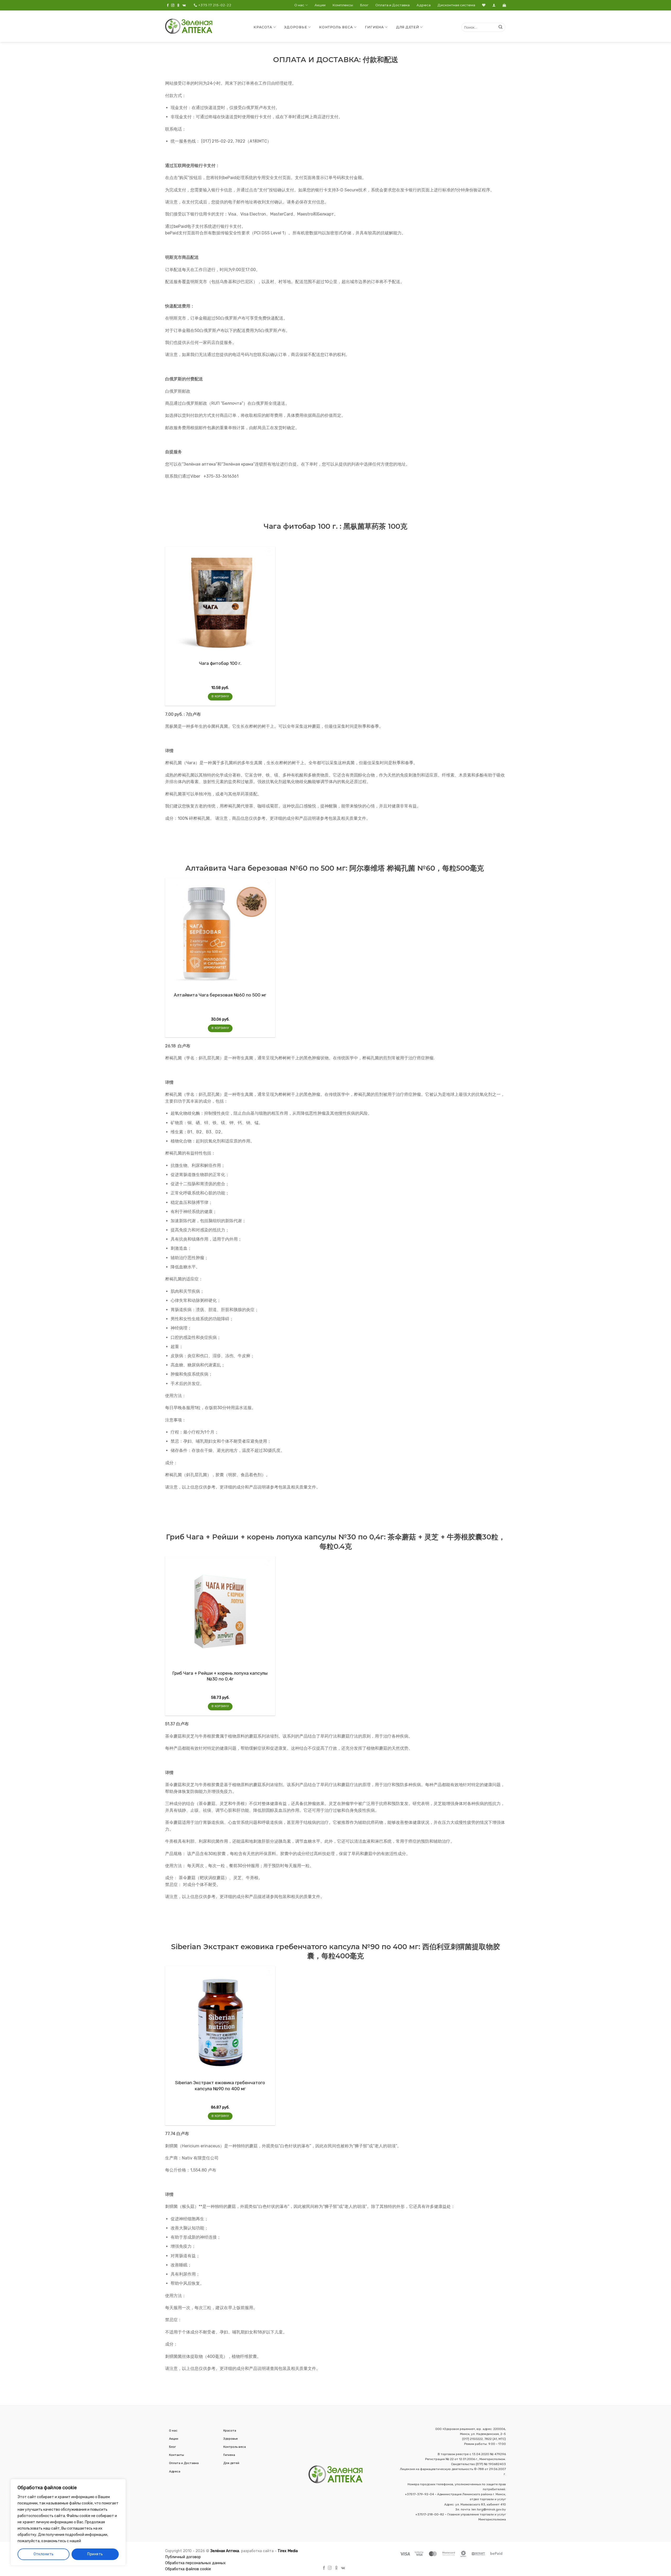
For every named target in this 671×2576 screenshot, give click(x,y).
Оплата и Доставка (393, 5)
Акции (320, 5)
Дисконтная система (456, 5)
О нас (299, 5)
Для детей (408, 27)
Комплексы (343, 5)
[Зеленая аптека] (189, 26)
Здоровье (296, 27)
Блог (364, 5)
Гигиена (374, 27)
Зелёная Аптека (225, 2551)
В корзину (220, 696)
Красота (263, 27)
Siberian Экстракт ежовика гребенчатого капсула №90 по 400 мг (220, 2085)
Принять (95, 2554)
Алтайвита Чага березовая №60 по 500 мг (220, 995)
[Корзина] (504, 5)
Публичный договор (183, 2557)
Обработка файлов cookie (188, 2569)
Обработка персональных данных (195, 2563)
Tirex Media (288, 2551)
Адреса (424, 5)
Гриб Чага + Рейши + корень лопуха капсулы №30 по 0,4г (220, 1676)
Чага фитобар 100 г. (220, 663)
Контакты (177, 2455)
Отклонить (44, 2554)
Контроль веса (336, 27)
